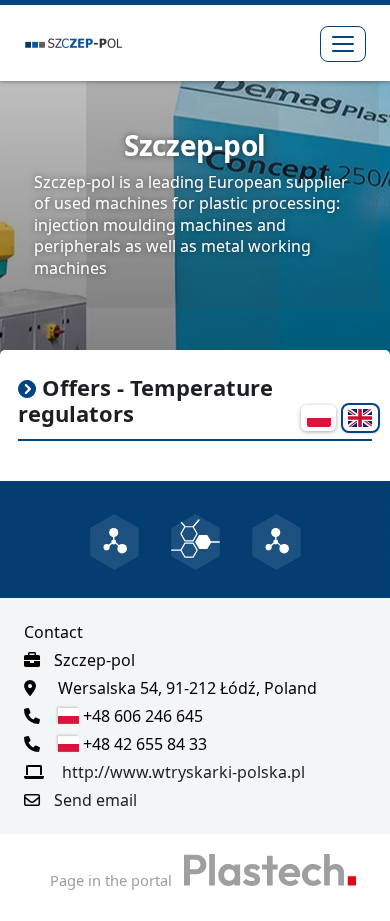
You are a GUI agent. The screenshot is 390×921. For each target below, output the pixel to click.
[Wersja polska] (318, 418)
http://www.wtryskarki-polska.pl (183, 772)
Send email (95, 800)
